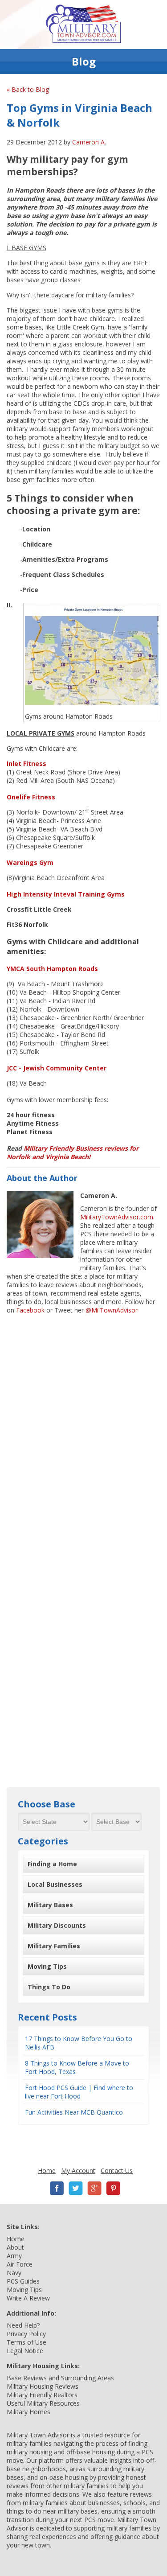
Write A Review (28, 2298)
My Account (78, 2171)
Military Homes (29, 2412)
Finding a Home (52, 1864)
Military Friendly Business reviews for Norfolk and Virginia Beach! (73, 1152)
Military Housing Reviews (43, 2386)
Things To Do (49, 1987)
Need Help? (23, 2325)
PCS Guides (23, 2281)
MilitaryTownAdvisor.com (117, 1217)
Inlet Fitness (26, 763)
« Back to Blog (28, 89)
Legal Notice (25, 2351)
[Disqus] (83, 1432)
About (15, 2247)
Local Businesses (55, 1884)
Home (47, 2171)
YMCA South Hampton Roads (52, 969)
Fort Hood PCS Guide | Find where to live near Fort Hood (79, 2092)
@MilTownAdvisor (112, 1310)
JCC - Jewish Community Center (57, 1068)
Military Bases (50, 1905)
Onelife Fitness (31, 797)
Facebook (30, 1310)
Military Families (54, 1946)
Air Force (20, 2264)
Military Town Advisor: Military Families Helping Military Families (83, 25)
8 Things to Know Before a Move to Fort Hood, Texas (77, 2067)
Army (14, 2256)
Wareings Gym (30, 862)
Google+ (94, 2188)
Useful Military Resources (43, 2403)
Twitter (76, 2188)
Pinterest (113, 2188)
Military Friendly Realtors (42, 2395)
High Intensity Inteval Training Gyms (66, 894)
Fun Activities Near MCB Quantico (74, 2112)
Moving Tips (47, 1966)
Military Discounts (57, 1925)
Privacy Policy (26, 2334)
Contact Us (117, 2171)
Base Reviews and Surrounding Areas (60, 2378)
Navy (14, 2273)
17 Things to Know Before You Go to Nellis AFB (79, 2043)
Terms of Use (26, 2342)
